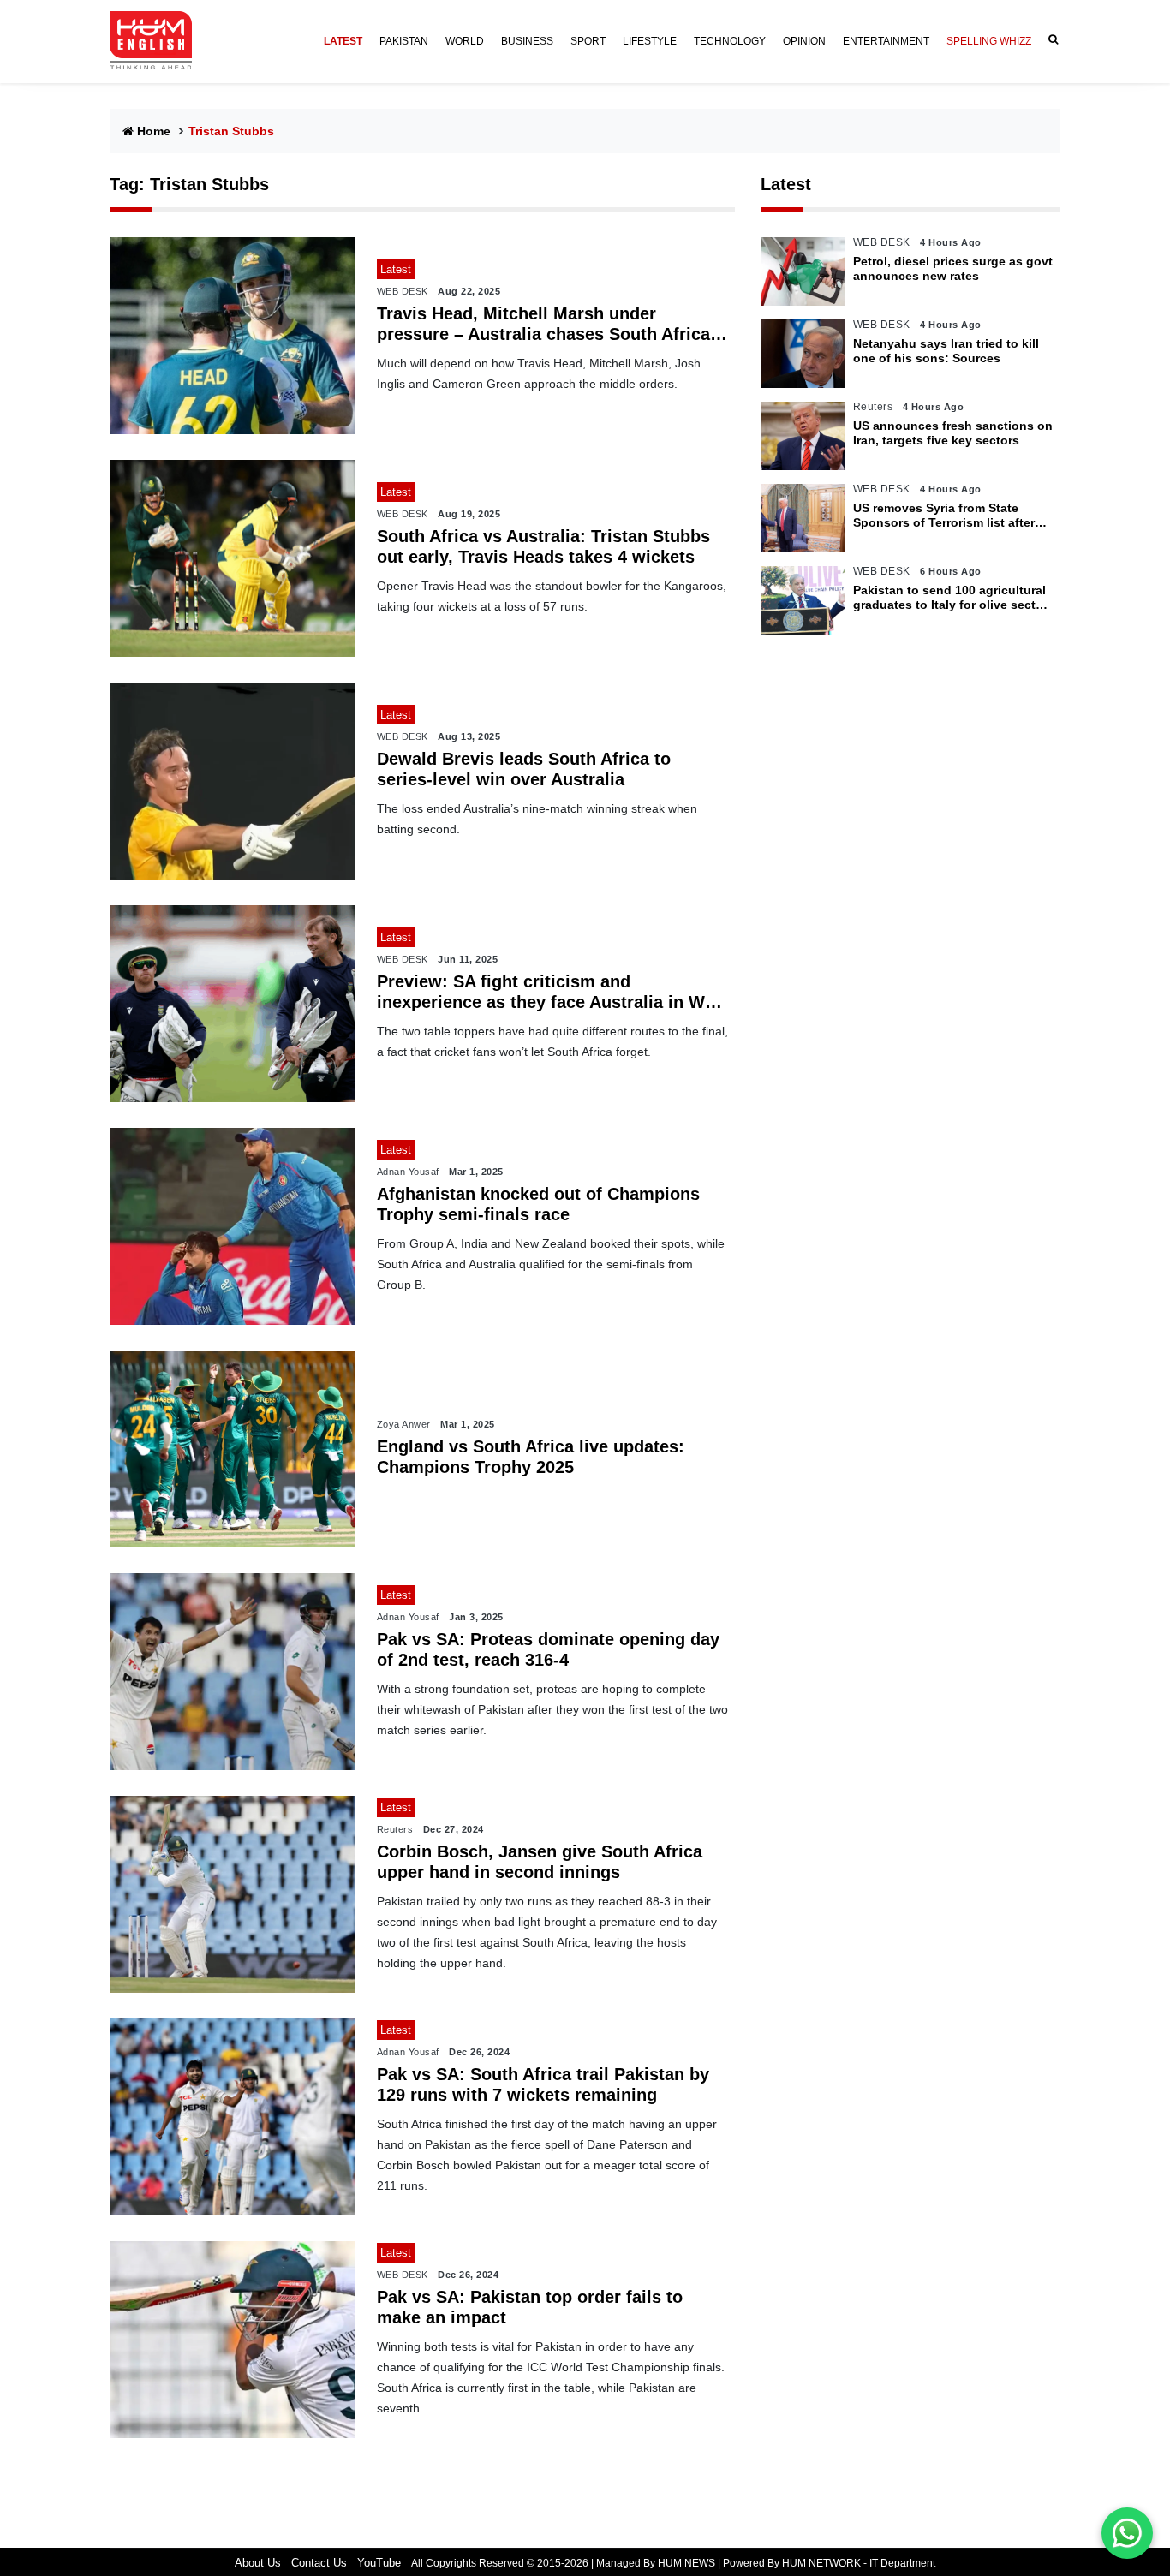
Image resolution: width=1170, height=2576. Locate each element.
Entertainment (886, 41)
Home (154, 131)
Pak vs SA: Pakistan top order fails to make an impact (530, 2307)
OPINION (804, 41)
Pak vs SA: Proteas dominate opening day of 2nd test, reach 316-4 (548, 1649)
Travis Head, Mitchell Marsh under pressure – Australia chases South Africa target (543, 324)
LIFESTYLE (650, 41)
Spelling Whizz (989, 41)
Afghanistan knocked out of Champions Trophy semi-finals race (538, 1204)
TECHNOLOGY (730, 41)
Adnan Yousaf (408, 1172)
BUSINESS (527, 41)
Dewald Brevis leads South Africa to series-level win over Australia (524, 769)
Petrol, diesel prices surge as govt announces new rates (953, 268)
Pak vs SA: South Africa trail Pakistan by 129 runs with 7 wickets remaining (543, 2084)
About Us (258, 2563)
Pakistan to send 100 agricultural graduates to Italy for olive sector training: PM (950, 598)
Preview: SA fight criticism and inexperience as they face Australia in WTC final (552, 992)
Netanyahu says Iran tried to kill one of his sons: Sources (946, 351)
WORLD (465, 41)
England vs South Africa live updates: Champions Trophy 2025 (531, 1457)
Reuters (395, 1829)
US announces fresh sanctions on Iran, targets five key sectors (953, 433)
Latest (786, 184)
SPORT (588, 41)
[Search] (1050, 40)
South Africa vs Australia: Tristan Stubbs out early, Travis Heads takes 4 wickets (543, 546)
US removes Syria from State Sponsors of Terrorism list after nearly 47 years (944, 516)
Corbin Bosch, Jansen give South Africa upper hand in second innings (540, 1862)
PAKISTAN (404, 41)
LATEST (343, 41)
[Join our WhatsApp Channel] (1127, 2533)
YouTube (379, 2563)
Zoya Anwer (404, 1424)
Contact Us (319, 2563)
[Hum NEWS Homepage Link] (158, 41)
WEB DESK (403, 291)
